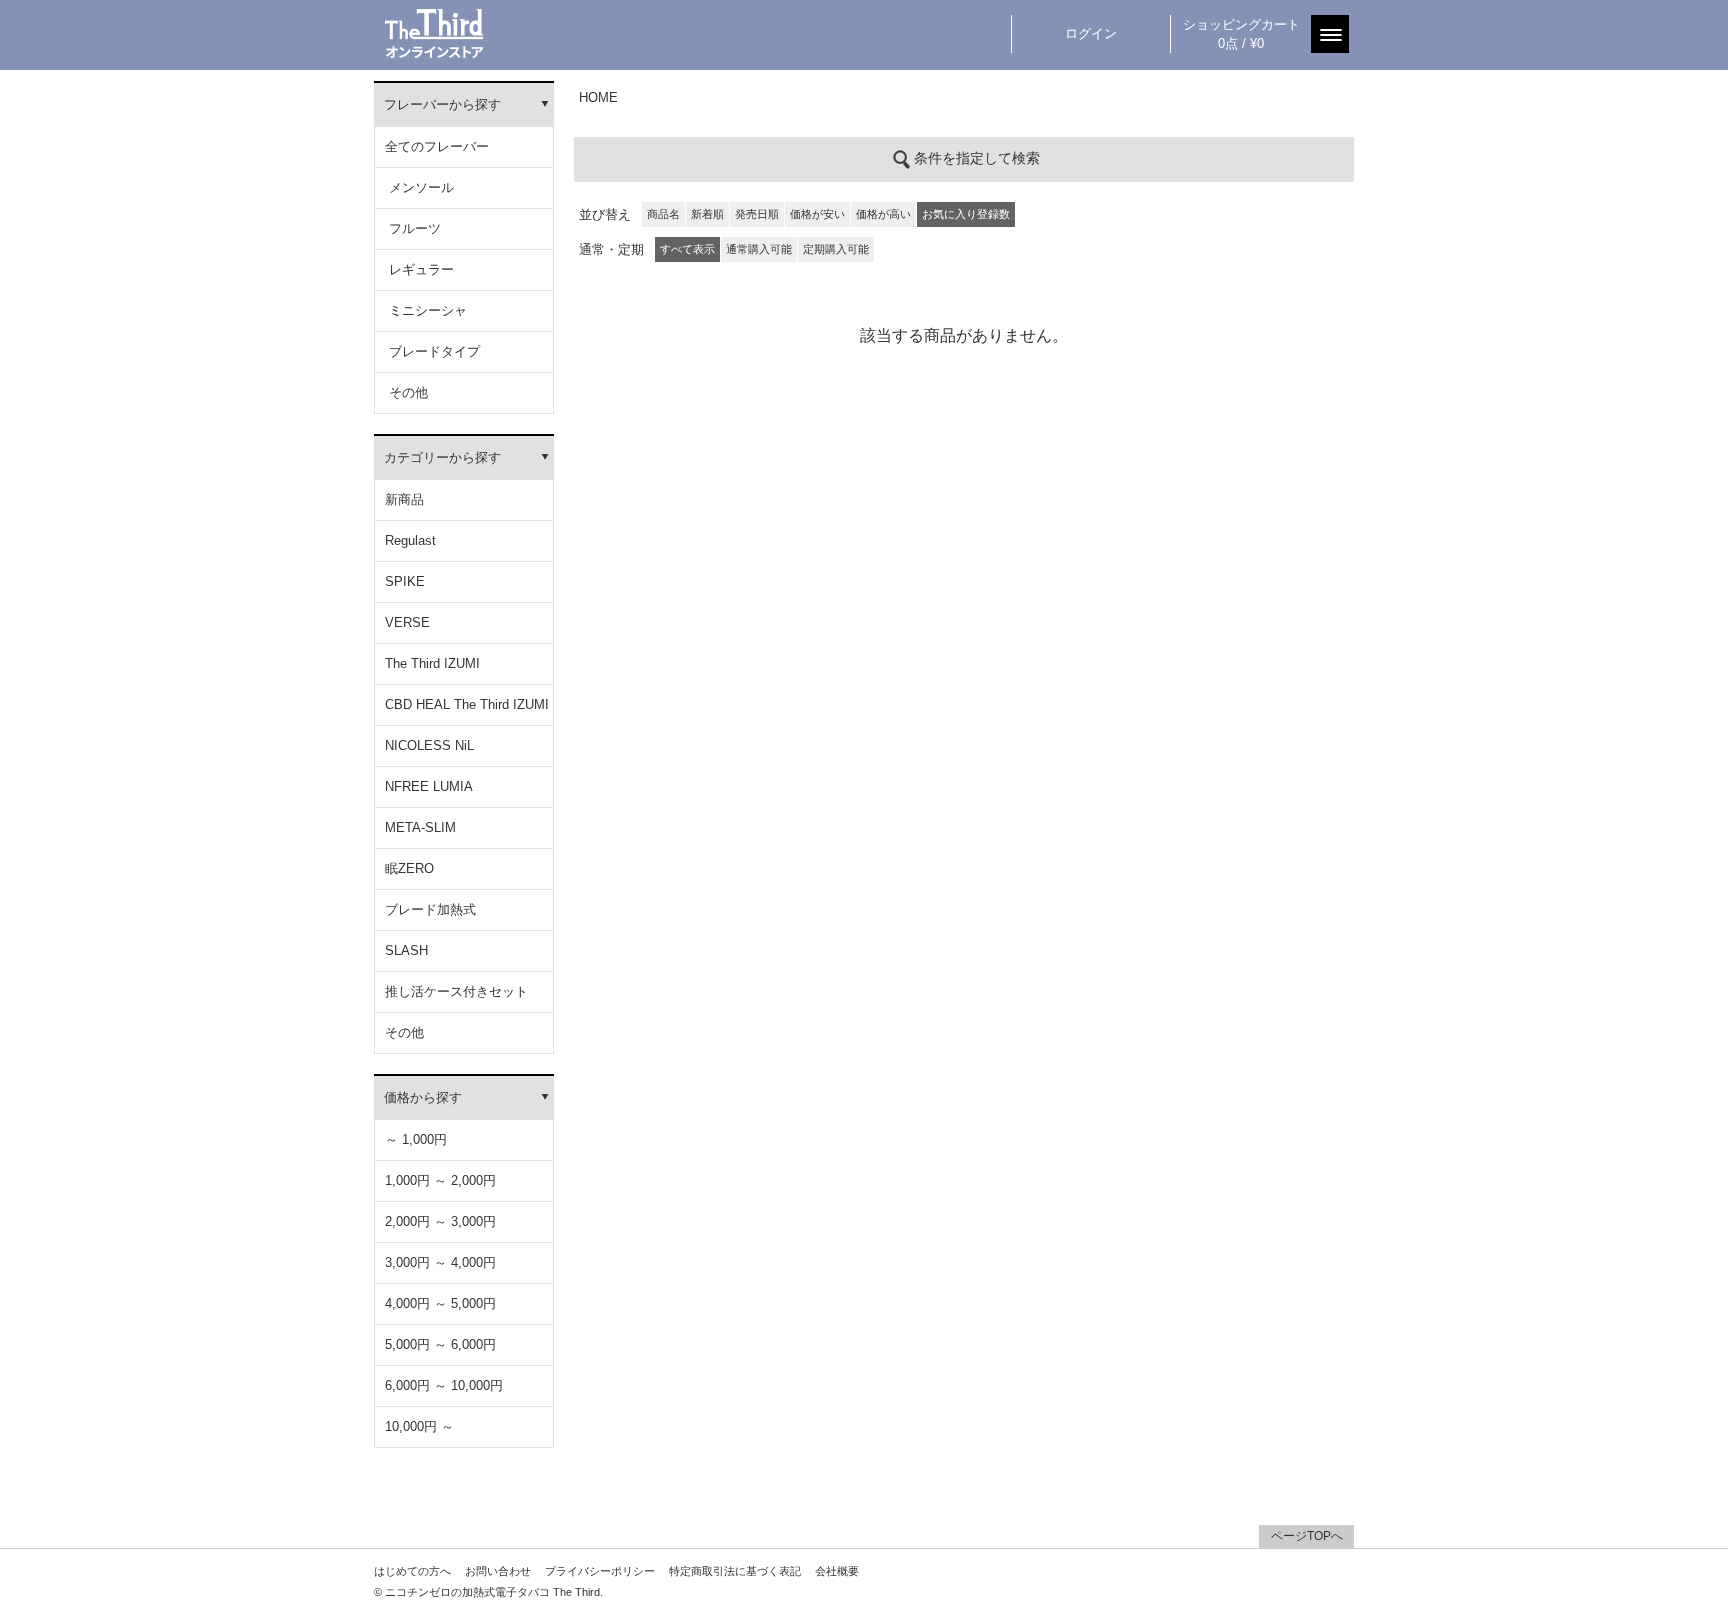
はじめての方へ (412, 1571)
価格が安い (817, 214)
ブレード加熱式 (430, 909)
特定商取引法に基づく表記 (735, 1571)
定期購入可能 (836, 249)
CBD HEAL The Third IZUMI (467, 704)
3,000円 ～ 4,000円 (440, 1262)
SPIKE (405, 581)
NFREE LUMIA (429, 786)
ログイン (1091, 33)
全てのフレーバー (437, 146)
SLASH (406, 950)
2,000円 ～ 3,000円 (440, 1221)
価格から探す (423, 1097)
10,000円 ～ (419, 1426)
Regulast (410, 540)
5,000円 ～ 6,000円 (440, 1344)
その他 (406, 392)
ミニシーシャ (426, 310)
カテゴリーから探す (442, 457)
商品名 (663, 214)
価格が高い (883, 214)
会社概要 (837, 1571)
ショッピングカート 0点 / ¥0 (1241, 34)
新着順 (707, 214)
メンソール (419, 187)
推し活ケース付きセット (456, 991)
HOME (598, 97)
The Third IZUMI (432, 663)
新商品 (404, 499)
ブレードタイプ (432, 351)
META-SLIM (420, 827)
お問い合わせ (498, 1571)
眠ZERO (409, 868)
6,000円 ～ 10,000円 (444, 1385)
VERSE (407, 622)
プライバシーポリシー (600, 1571)
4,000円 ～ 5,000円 (440, 1303)
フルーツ (413, 228)
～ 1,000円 (416, 1139)
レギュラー (419, 269)
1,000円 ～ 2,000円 (440, 1180)
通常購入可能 (759, 249)
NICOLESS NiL (429, 745)
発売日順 (757, 214)
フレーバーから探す (442, 104)
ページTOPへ (1307, 1536)
